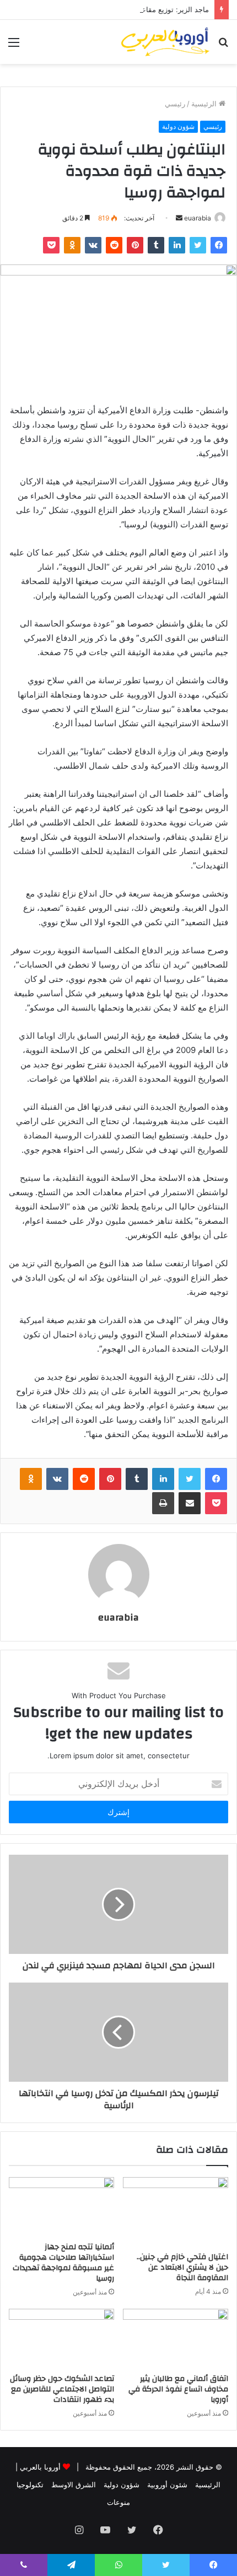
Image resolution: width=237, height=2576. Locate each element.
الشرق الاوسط (74, 2485)
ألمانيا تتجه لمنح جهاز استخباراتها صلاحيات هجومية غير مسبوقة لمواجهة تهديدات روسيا (63, 2263)
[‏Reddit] (114, 245)
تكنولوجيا (30, 2485)
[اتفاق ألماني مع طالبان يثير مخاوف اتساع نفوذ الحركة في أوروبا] (176, 2339)
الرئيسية (205, 104)
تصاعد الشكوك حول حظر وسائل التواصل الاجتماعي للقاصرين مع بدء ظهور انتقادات (62, 2389)
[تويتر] (198, 245)
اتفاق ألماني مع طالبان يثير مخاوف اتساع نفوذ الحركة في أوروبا (178, 2389)
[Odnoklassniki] (72, 245)
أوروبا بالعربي (40, 2467)
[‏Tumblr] (156, 245)
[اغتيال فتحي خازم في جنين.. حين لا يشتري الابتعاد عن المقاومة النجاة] (176, 2212)
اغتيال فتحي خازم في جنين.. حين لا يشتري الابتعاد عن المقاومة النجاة (182, 2267)
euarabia (198, 218)
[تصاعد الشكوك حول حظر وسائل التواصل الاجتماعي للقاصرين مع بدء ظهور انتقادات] (61, 2339)
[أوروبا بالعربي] (165, 42)
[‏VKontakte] (93, 245)
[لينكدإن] (177, 245)
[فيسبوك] (219, 245)
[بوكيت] (51, 245)
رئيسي (175, 104)
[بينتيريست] (135, 245)
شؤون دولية (178, 126)
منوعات (118, 2502)
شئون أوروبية (167, 2485)
